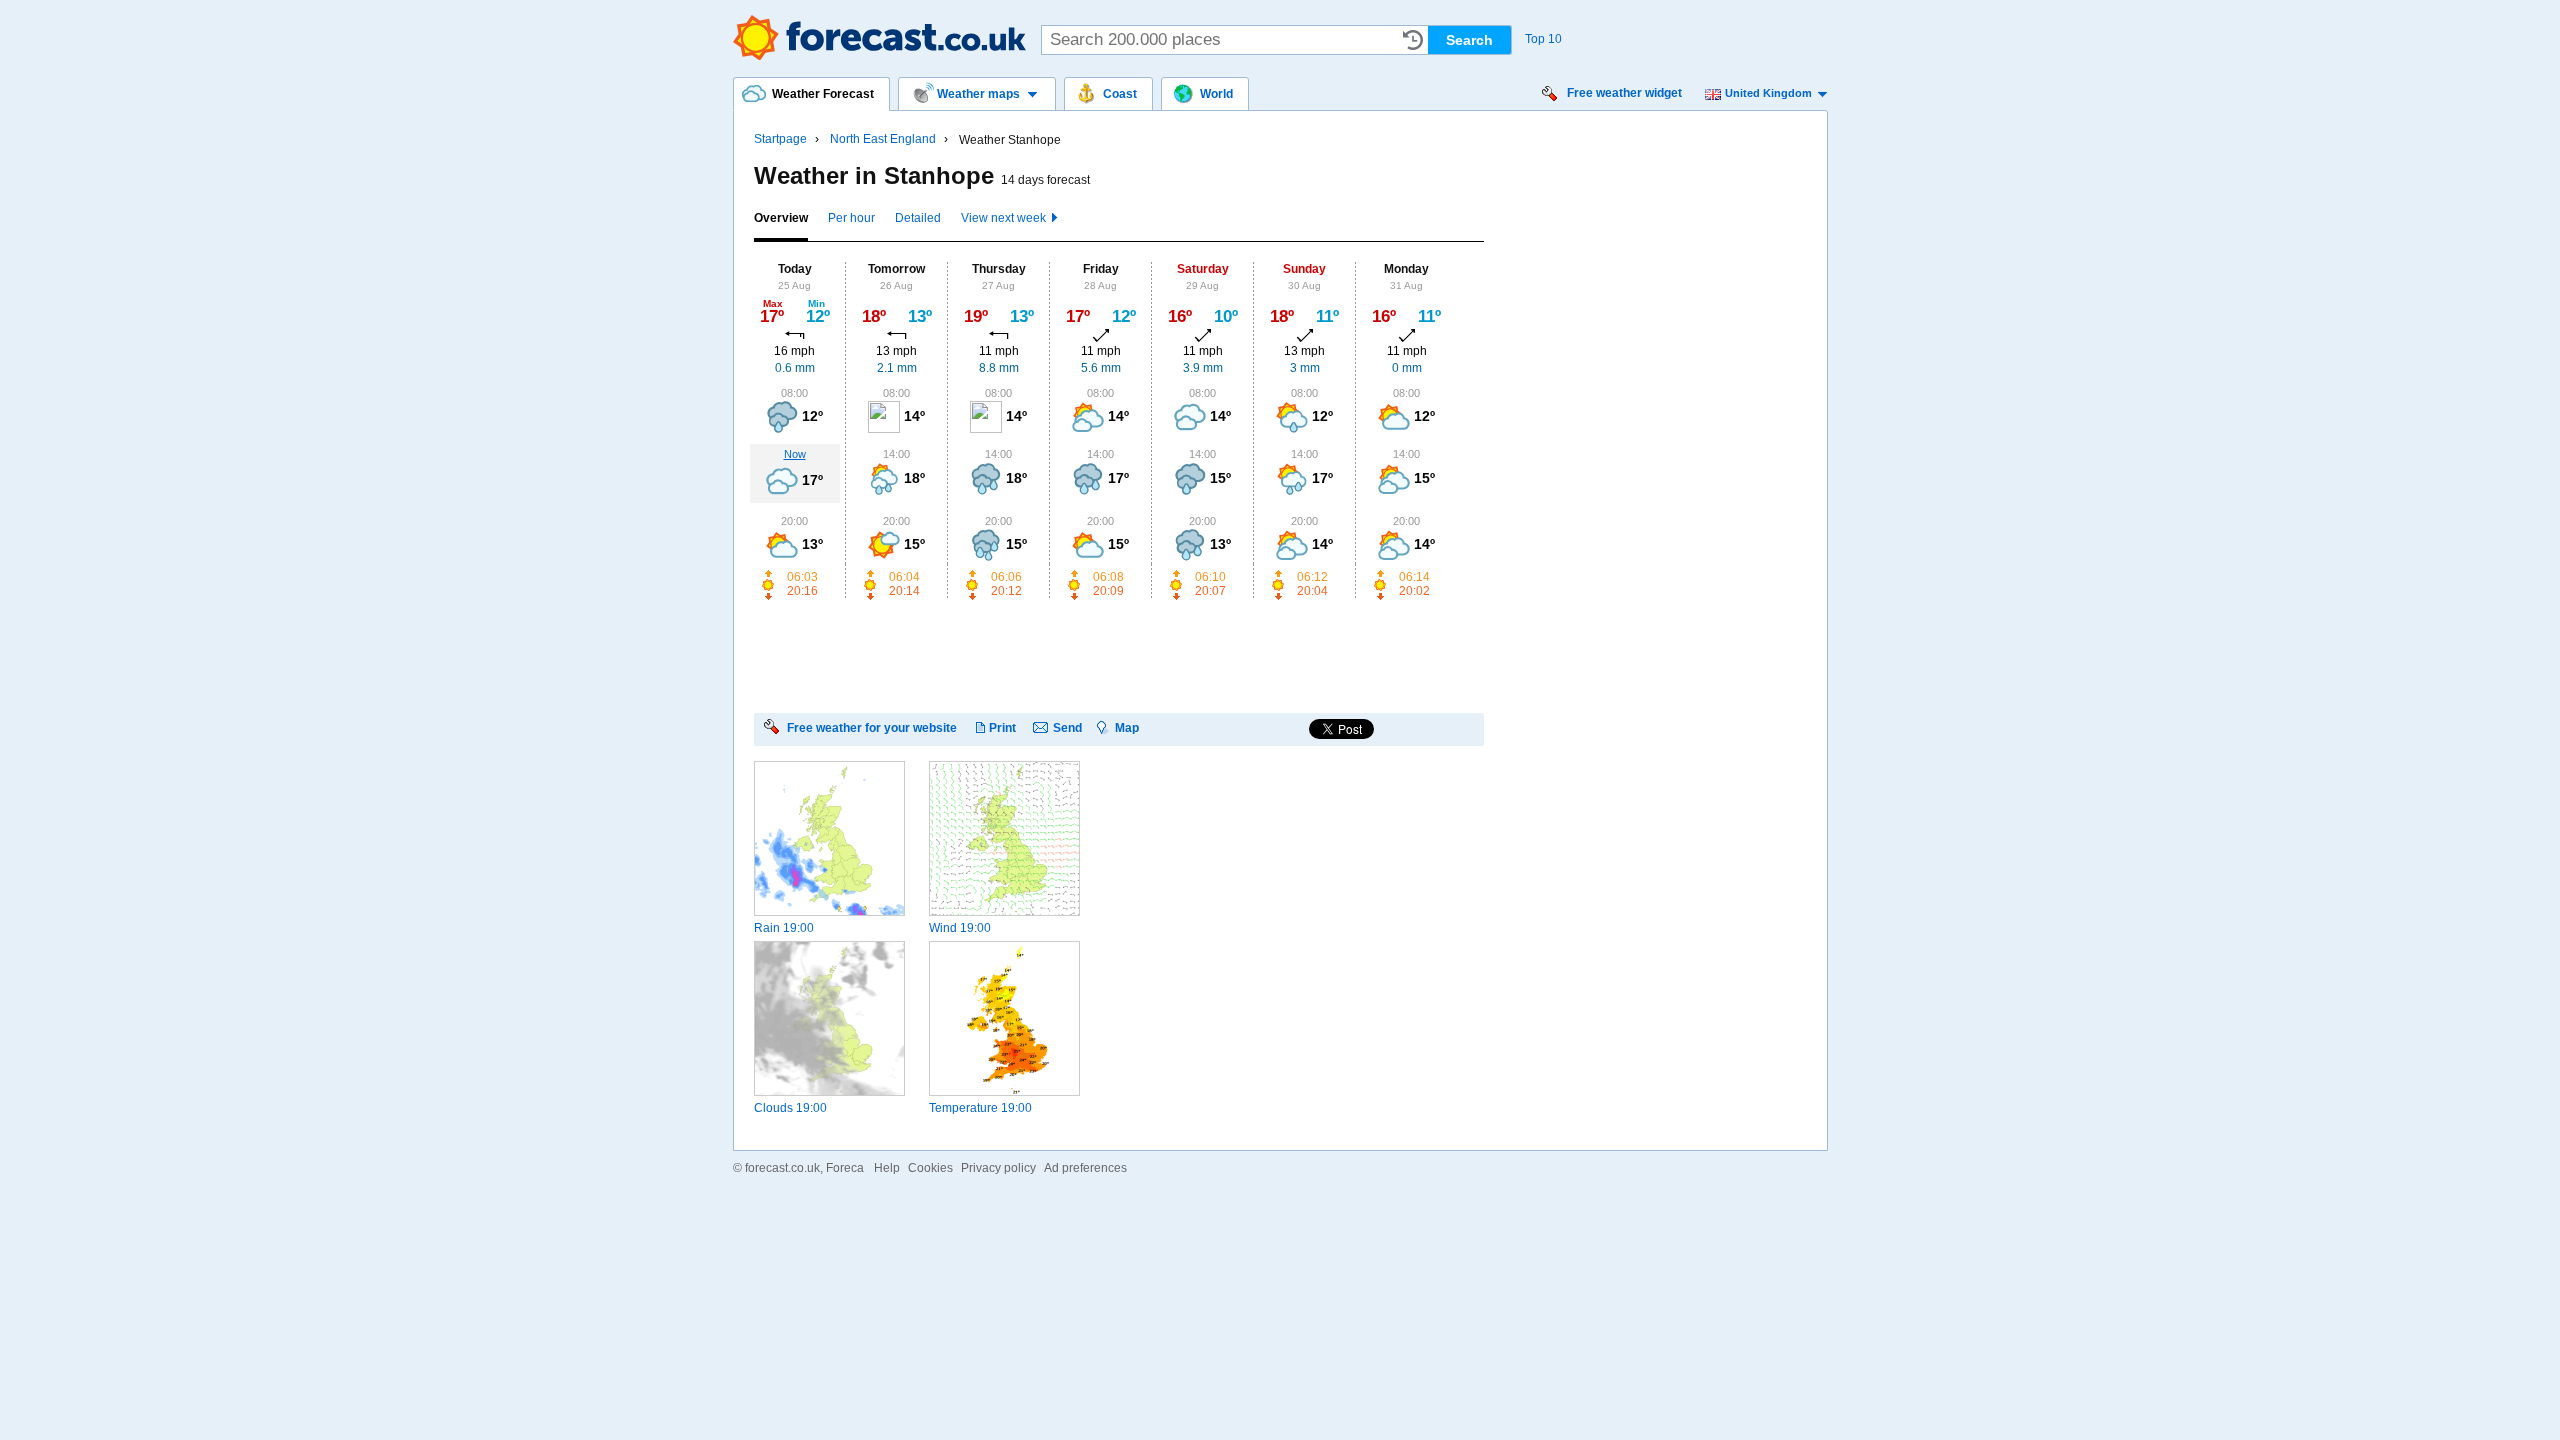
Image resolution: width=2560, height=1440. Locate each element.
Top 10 (1543, 39)
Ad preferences (1085, 1168)
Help (887, 1168)
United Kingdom (1768, 93)
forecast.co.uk (782, 1168)
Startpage (780, 139)
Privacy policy (998, 1168)
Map (1127, 727)
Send (1067, 727)
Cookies (930, 1168)
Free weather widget (1624, 93)
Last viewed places (1413, 40)
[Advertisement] (1118, 655)
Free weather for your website (872, 727)
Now (795, 454)
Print (1002, 727)
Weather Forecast (879, 37)
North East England (883, 139)
